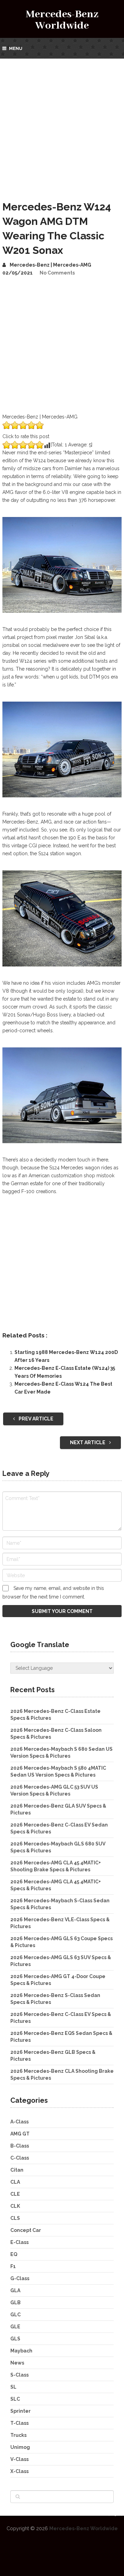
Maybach (21, 2351)
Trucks (18, 2435)
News (17, 2363)
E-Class (19, 2242)
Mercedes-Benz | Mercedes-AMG (50, 265)
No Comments (57, 273)
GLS (15, 2339)
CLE (15, 2194)
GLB (15, 2303)
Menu (16, 48)
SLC (15, 2399)
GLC (15, 2315)
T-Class (19, 2423)
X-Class (19, 2471)
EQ (14, 2254)
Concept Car (26, 2230)
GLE (15, 2327)
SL (13, 2387)
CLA (15, 2182)
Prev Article (35, 1419)
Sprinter (20, 2411)
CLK (15, 2206)
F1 (13, 2266)
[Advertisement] (62, 124)
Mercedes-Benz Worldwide (62, 20)
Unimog (20, 2447)
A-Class (19, 2122)
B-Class (20, 2146)
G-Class (20, 2278)
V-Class (19, 2459)
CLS (15, 2218)
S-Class (19, 2375)
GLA (15, 2290)
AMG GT (20, 2134)
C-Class (20, 2158)
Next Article (88, 1442)
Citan (17, 2170)
